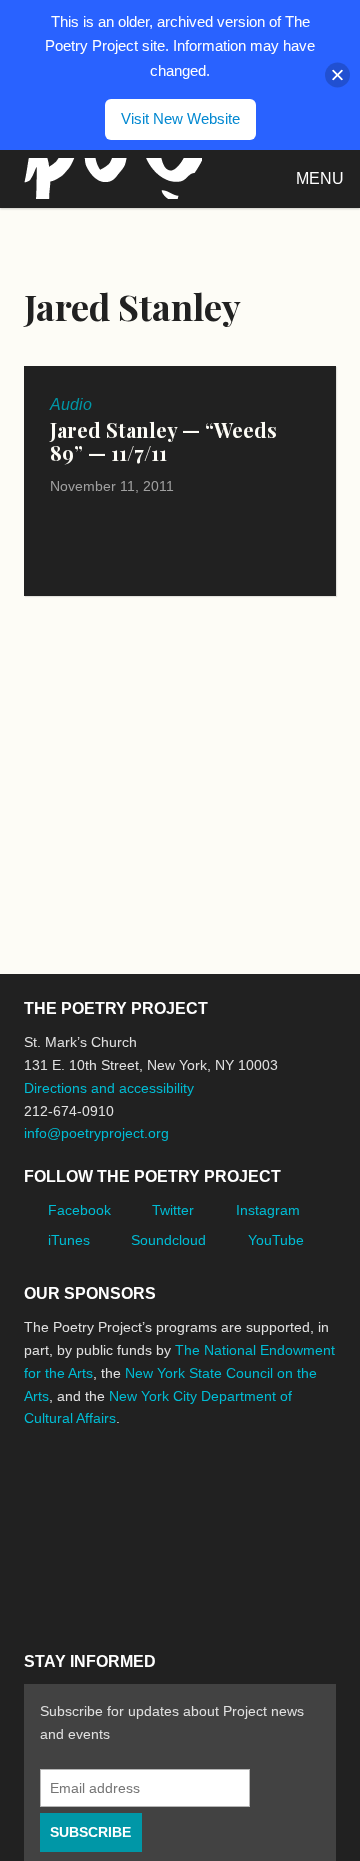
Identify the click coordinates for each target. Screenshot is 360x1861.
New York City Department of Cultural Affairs (164, 1568)
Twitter (173, 1210)
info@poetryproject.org (96, 1133)
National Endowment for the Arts (79, 1480)
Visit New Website (180, 118)
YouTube (276, 1240)
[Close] (337, 74)
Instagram (268, 1210)
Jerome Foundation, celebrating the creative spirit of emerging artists (209, 1481)
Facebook (79, 1210)
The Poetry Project (109, 178)
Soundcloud (168, 1240)
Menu (320, 178)
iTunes (69, 1240)
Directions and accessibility (109, 1088)
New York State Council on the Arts (56, 1567)
